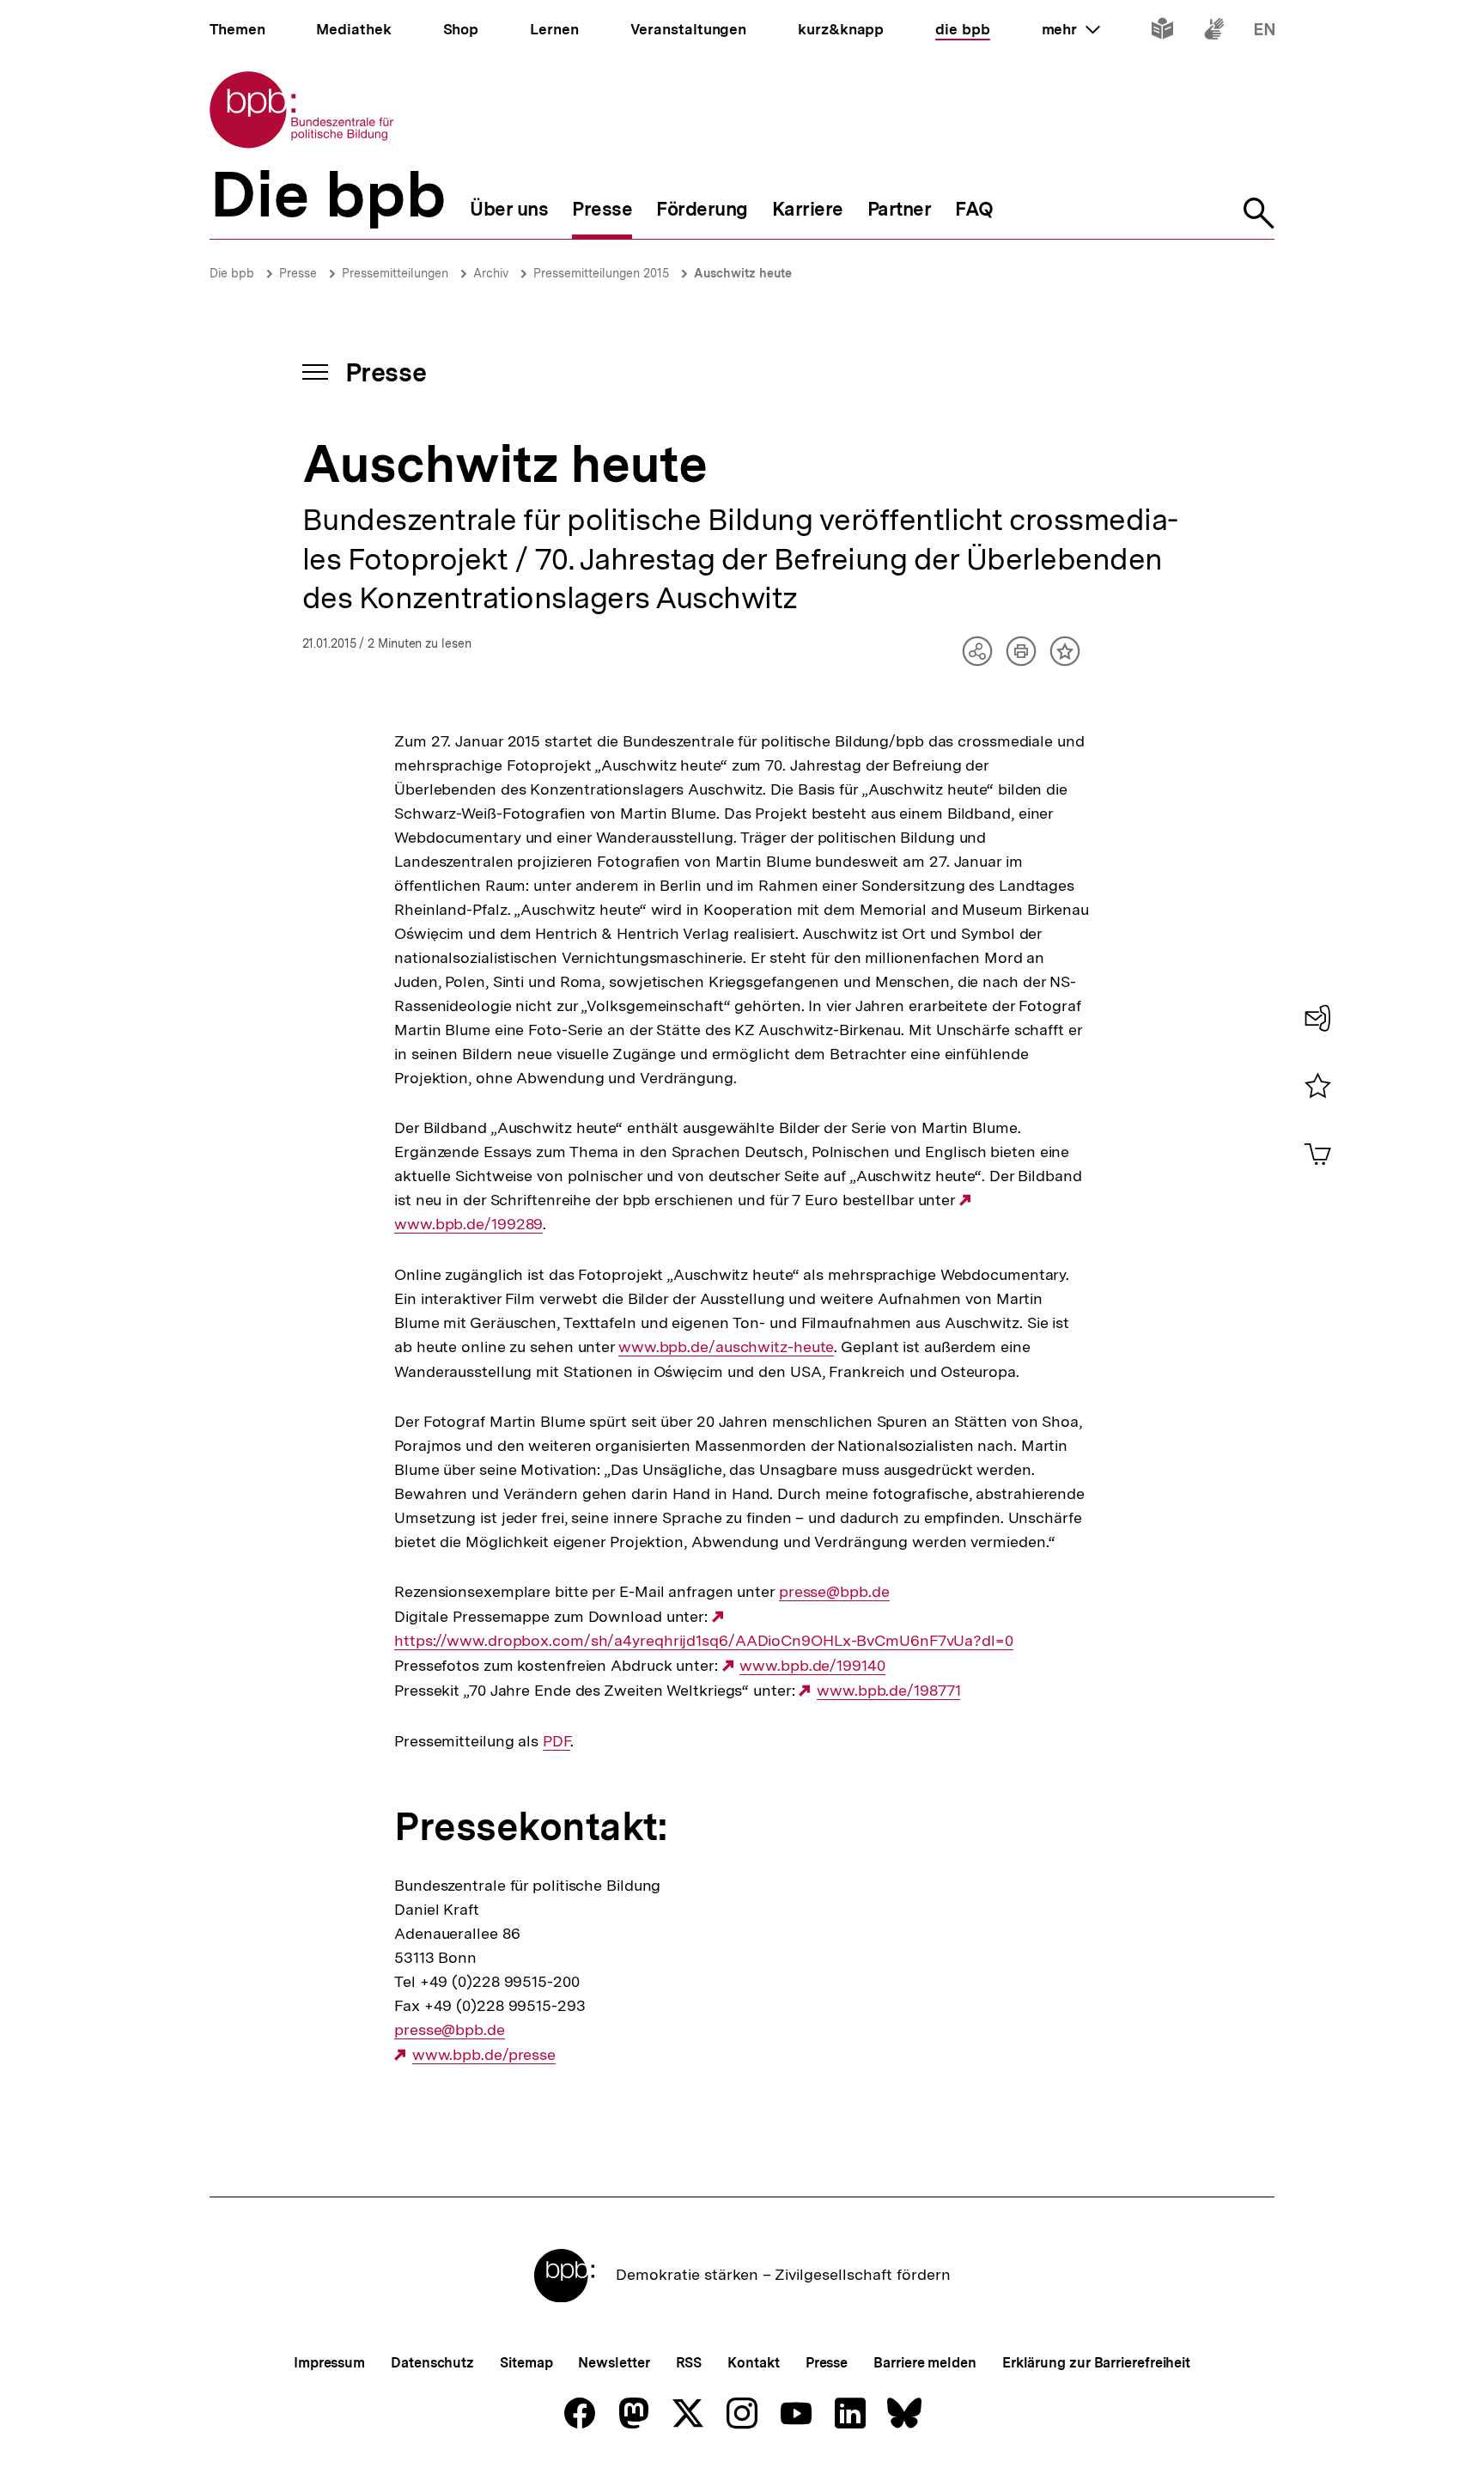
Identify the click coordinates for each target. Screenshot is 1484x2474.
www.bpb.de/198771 (888, 1691)
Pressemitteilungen (395, 273)
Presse (298, 273)
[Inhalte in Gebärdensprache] (1214, 32)
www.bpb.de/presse (484, 2055)
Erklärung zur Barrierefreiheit (1096, 2363)
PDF (556, 1741)
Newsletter (614, 2363)
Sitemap (526, 2363)
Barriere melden (925, 2363)
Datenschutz (432, 2363)
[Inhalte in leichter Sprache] (1162, 32)
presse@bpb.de (834, 1592)
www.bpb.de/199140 (812, 1666)
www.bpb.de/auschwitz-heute (726, 1347)
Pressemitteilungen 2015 (601, 273)
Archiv (491, 273)
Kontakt (753, 2363)
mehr (1071, 29)
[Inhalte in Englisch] (1265, 32)
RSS (689, 2363)
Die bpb (232, 273)
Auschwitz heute (743, 273)
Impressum (329, 2363)
